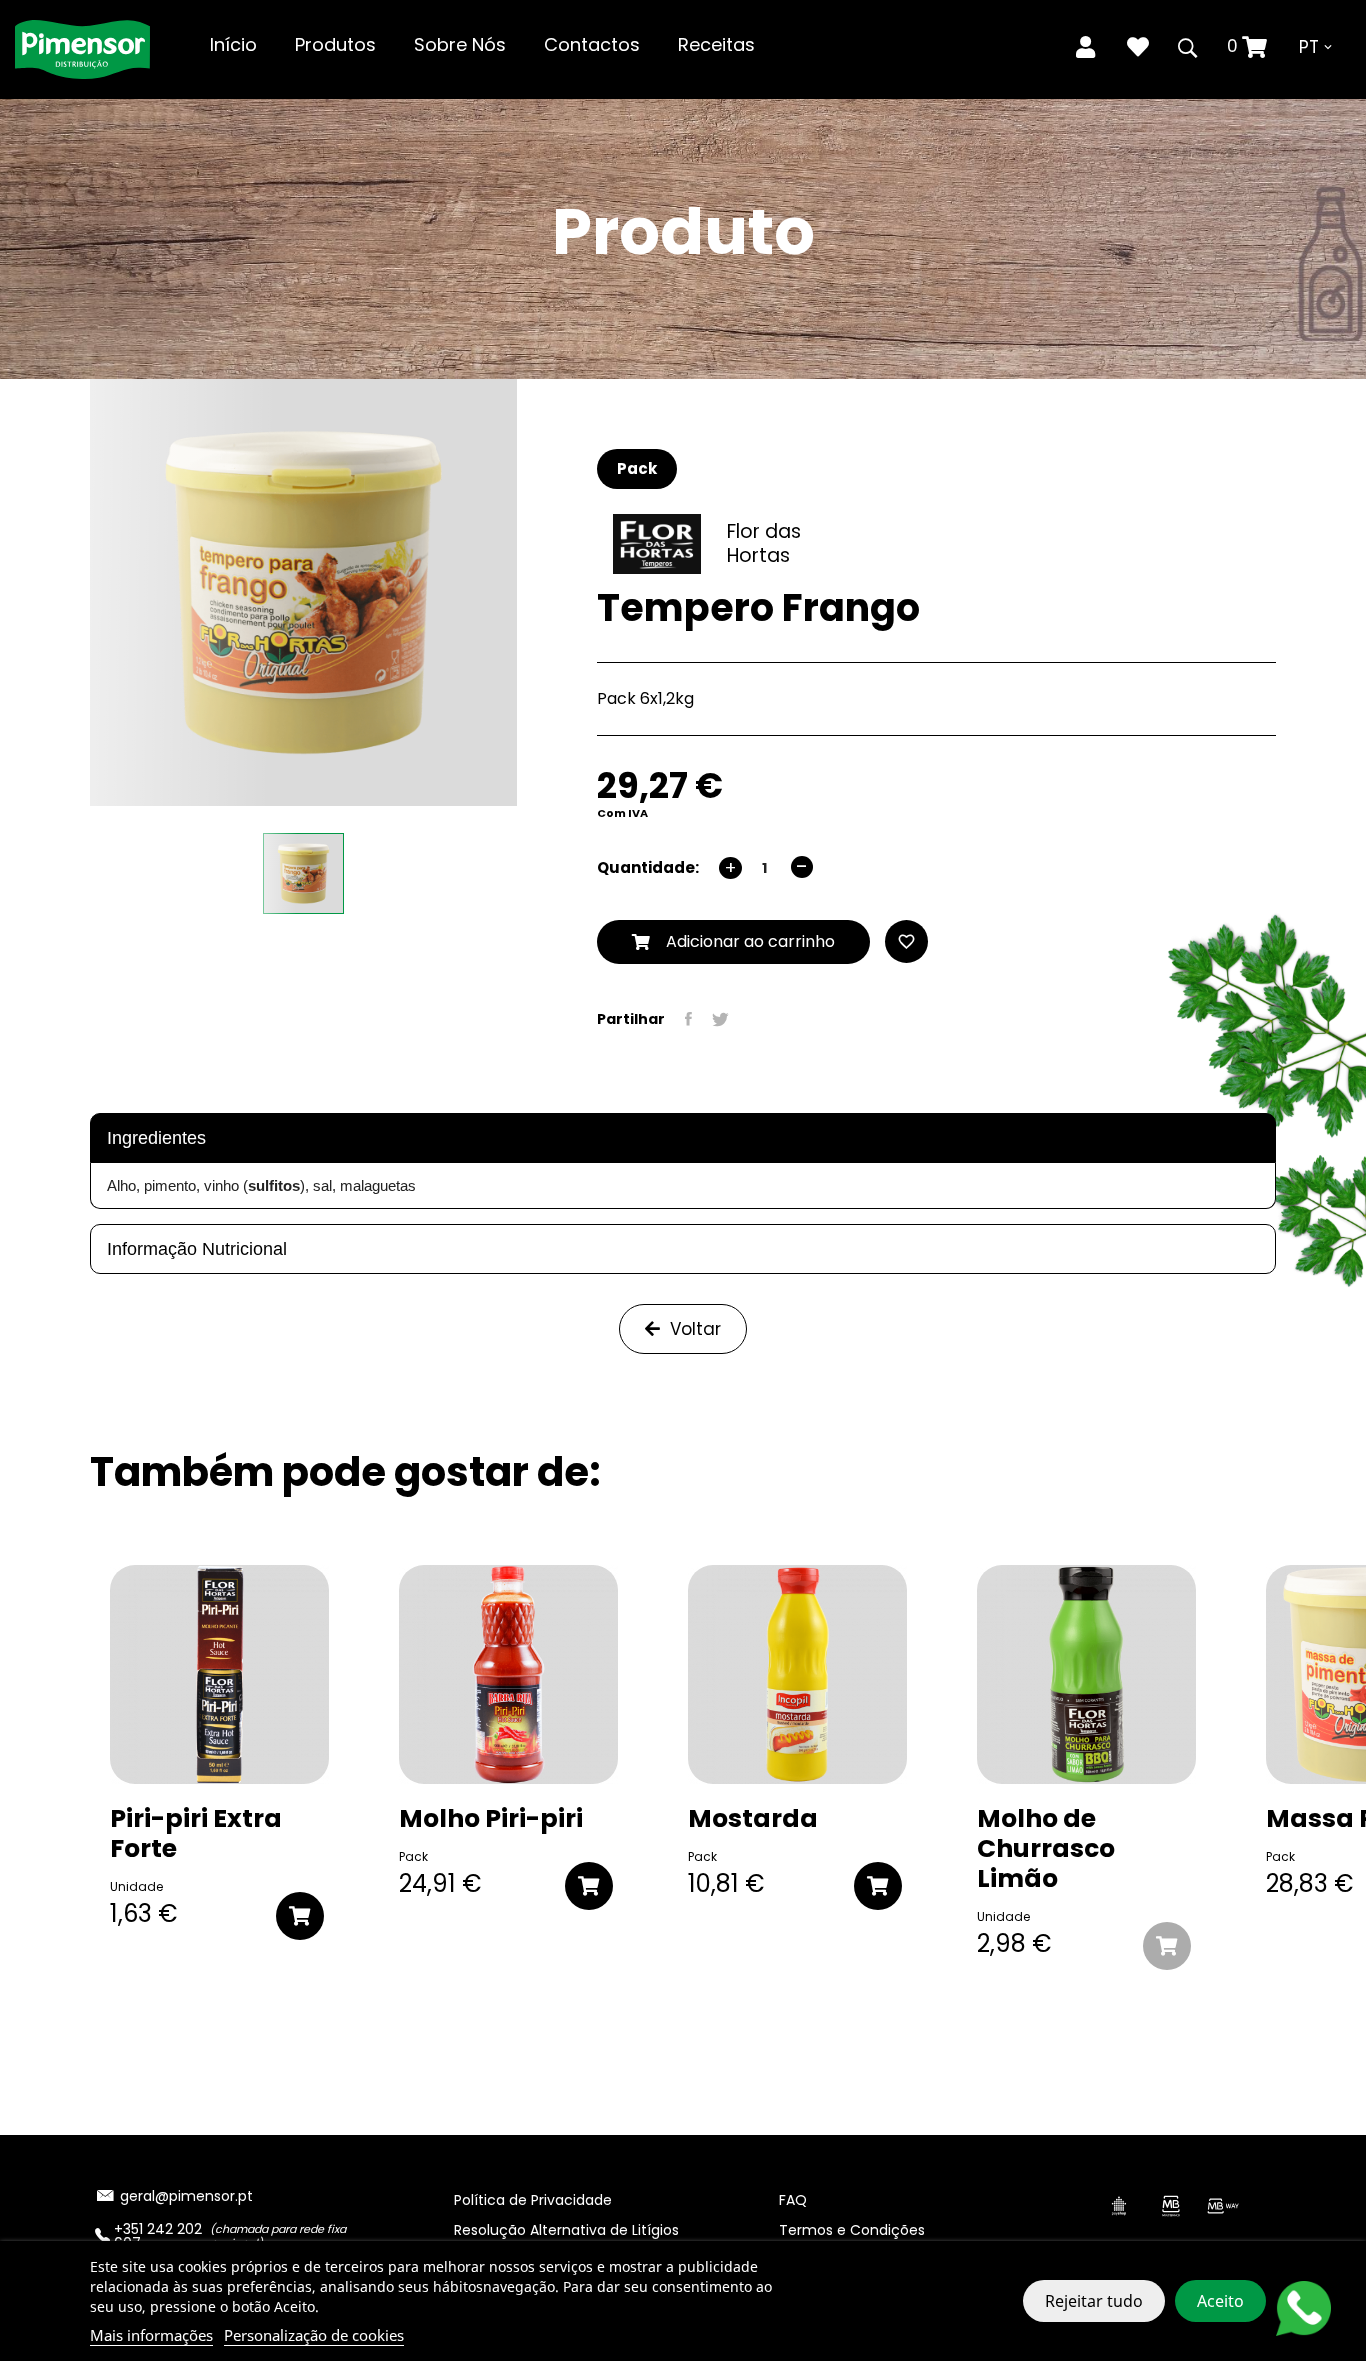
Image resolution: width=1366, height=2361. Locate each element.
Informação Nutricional (197, 1249)
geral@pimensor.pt (186, 2196)
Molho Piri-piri (491, 1819)
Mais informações (151, 2335)
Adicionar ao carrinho (742, 941)
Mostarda (753, 1819)
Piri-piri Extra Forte (196, 1834)
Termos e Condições (852, 2230)
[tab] (683, 1138)
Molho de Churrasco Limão (1046, 1849)
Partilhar (688, 1019)
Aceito (1220, 2301)
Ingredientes (156, 1138)
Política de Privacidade (533, 2200)
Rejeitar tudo (1094, 2301)
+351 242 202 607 (158, 2236)
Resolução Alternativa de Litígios (566, 2230)
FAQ (793, 2200)
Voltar (695, 1329)
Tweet (720, 1019)
